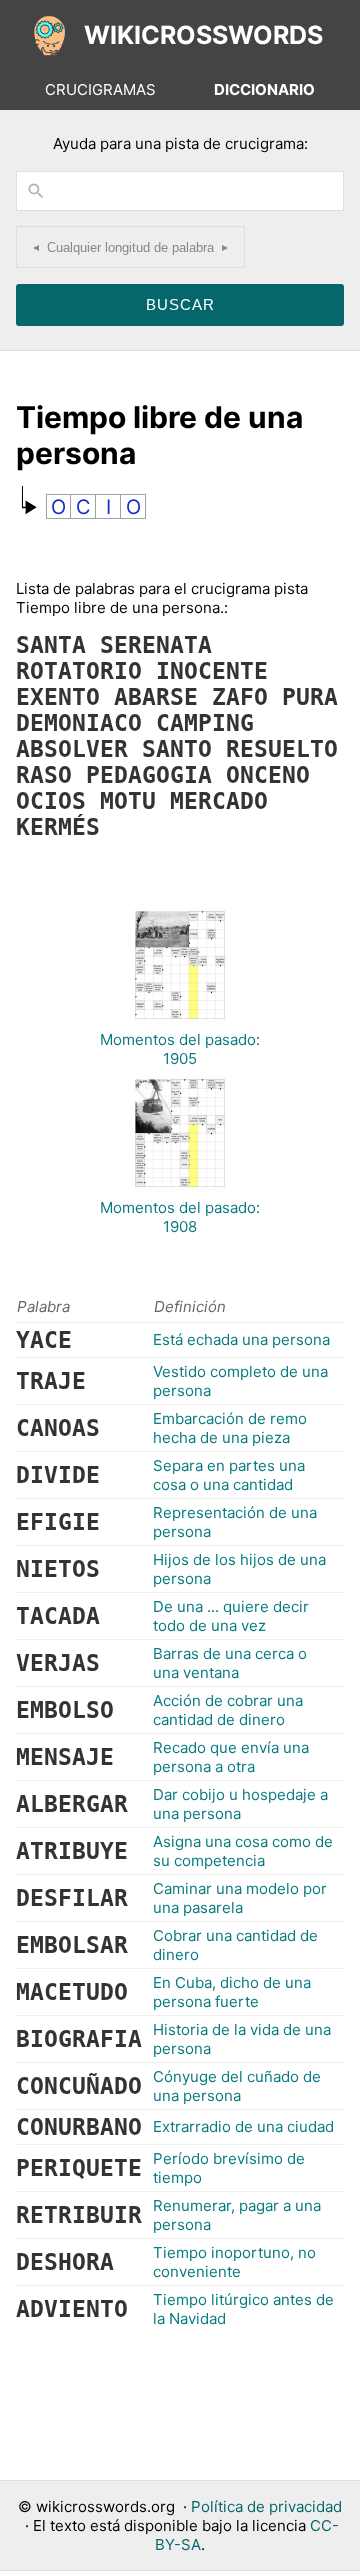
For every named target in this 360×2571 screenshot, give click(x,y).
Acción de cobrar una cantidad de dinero (228, 1710)
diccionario (264, 89)
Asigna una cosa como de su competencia (243, 1851)
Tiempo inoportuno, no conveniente (234, 2262)
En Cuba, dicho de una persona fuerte (232, 1992)
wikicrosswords (203, 35)
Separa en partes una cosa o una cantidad (229, 1475)
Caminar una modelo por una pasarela (240, 1898)
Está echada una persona (241, 1339)
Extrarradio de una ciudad (243, 2126)
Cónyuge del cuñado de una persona (237, 2086)
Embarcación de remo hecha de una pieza (230, 1428)
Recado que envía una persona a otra (231, 1757)
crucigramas (100, 89)
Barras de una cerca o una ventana (230, 1663)
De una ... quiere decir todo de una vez (231, 1616)
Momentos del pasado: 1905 (180, 1049)
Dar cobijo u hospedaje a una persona (240, 1804)
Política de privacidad (266, 2506)
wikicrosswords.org (105, 2506)
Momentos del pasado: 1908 (180, 1217)
